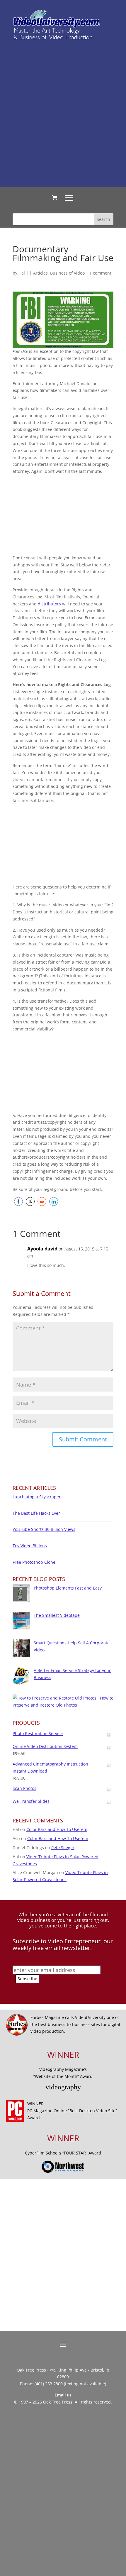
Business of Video (67, 273)
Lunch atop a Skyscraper (37, 1497)
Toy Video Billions (30, 1546)
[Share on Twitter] (30, 1201)
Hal (22, 273)
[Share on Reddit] (42, 1201)
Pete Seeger (63, 1848)
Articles (40, 273)
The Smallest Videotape (57, 1615)
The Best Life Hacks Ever (36, 1513)
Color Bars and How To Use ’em (57, 1829)
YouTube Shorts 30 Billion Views (44, 1529)
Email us (63, 2395)
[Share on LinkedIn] (54, 1201)
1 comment (100, 273)
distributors (49, 604)
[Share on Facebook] (18, 1201)
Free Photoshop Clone (34, 1562)
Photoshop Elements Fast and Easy (68, 1588)
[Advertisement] (63, 113)
